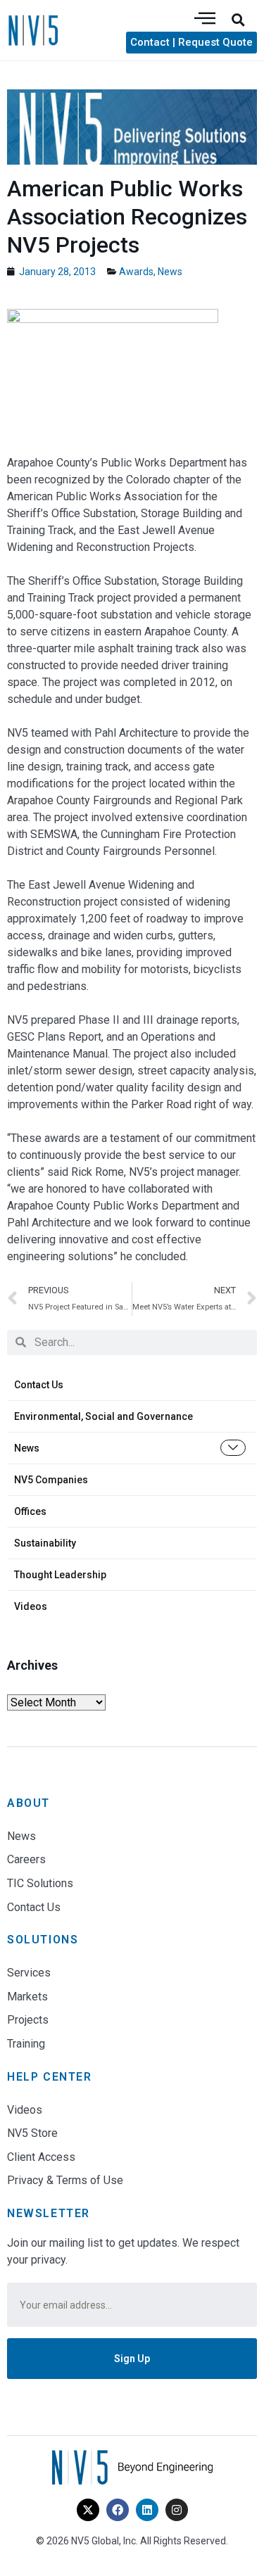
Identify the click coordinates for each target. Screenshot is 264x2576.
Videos (31, 1606)
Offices (30, 1511)
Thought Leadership (60, 1575)
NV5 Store (32, 2133)
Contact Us (39, 1385)
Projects (28, 2020)
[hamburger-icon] (205, 19)
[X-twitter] (88, 2510)
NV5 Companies (51, 1480)
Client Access (41, 2157)
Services (29, 1973)
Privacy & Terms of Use (65, 2180)
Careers (26, 1859)
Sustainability (45, 1543)
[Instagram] (177, 2510)
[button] (238, 20)
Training (26, 2044)
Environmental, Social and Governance (103, 1416)
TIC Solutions (40, 1883)
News (27, 1448)
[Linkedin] (147, 2510)
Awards (136, 272)
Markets (27, 1997)
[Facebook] (118, 2510)
